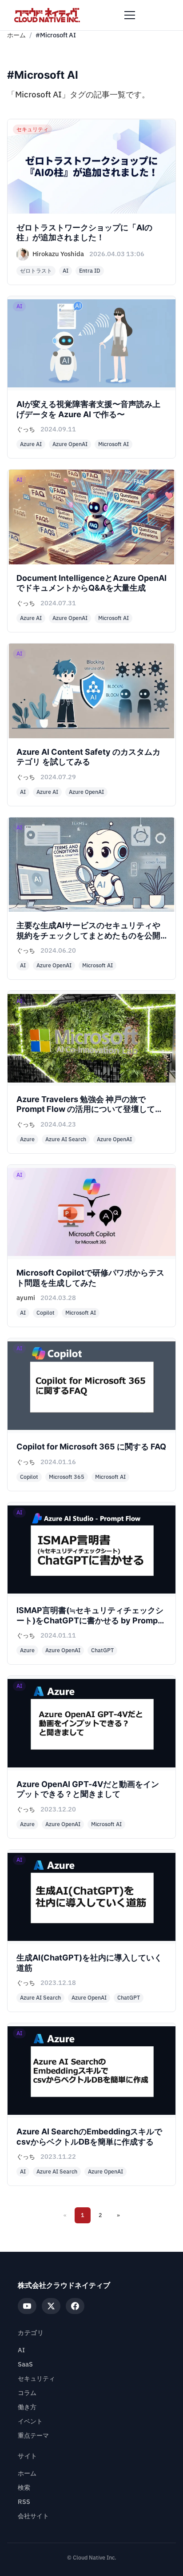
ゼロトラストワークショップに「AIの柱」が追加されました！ (84, 233)
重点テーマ (33, 2436)
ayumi (26, 1298)
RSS (24, 2502)
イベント (30, 2421)
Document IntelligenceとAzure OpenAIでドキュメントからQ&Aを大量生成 (91, 583)
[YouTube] (27, 2306)
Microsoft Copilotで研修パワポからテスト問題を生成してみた (90, 1278)
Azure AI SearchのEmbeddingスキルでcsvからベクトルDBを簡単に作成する (89, 2137)
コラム (27, 2393)
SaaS (25, 2365)
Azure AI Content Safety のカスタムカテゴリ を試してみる (88, 757)
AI (21, 2350)
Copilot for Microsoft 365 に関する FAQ (91, 1447)
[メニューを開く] (130, 15)
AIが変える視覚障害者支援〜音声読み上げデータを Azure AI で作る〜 (88, 409)
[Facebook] (75, 2306)
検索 (24, 2488)
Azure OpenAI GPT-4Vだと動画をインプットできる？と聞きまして (88, 1789)
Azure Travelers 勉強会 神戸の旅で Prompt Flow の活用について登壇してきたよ (90, 1109)
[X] (51, 2306)
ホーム (16, 35)
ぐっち (26, 429)
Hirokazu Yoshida (58, 254)
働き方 (27, 2407)
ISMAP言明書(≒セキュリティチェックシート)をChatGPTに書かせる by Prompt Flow (90, 1620)
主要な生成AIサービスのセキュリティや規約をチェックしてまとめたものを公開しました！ (88, 935)
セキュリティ (36, 2379)
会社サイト (33, 2516)
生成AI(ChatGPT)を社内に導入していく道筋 (89, 1963)
